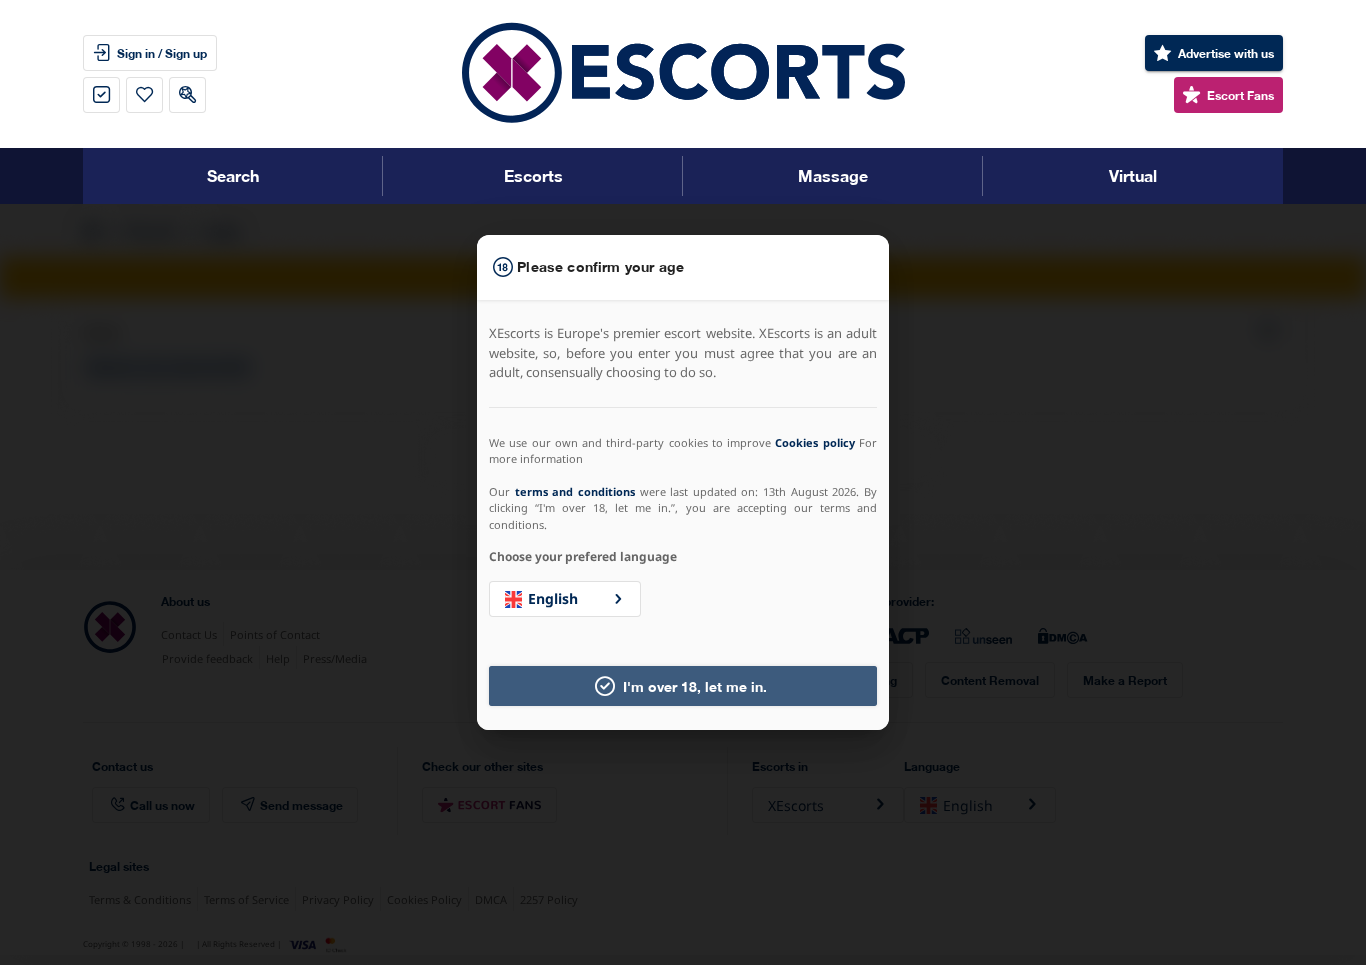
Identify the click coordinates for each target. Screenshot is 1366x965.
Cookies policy (814, 442)
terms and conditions (575, 491)
